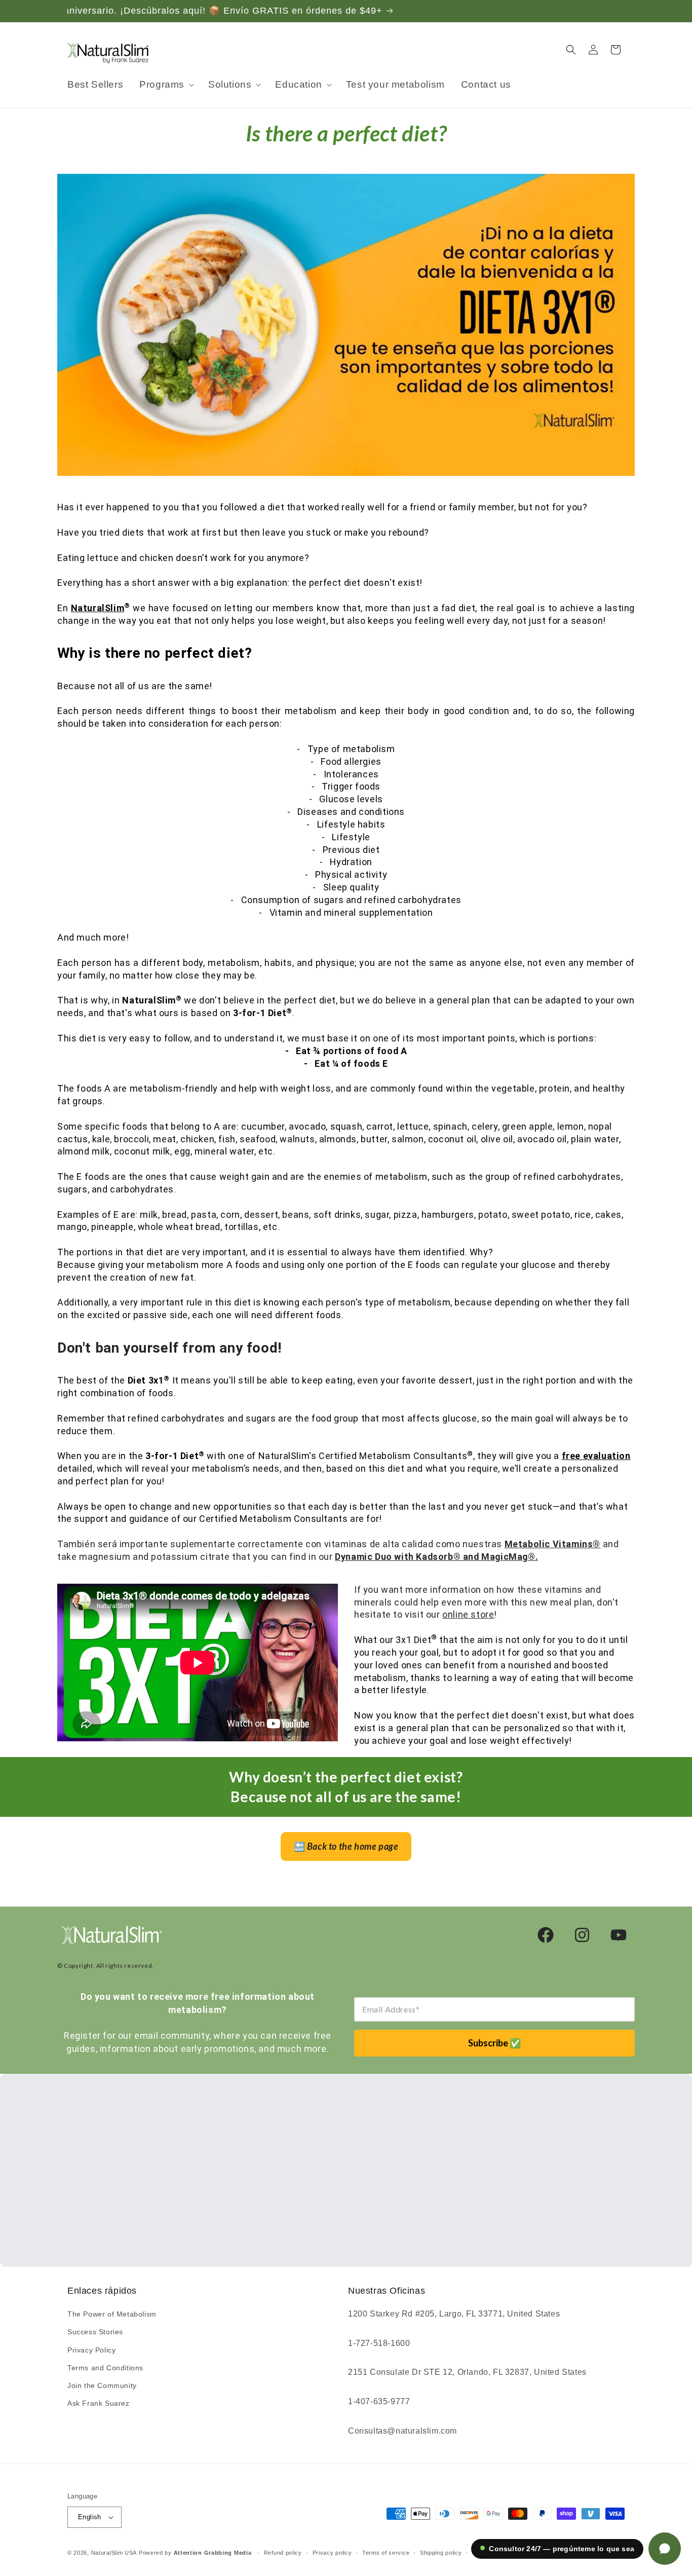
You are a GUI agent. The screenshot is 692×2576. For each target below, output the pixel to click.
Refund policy (283, 2553)
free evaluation (596, 1456)
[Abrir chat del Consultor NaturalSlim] (665, 2549)
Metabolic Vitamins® (552, 1544)
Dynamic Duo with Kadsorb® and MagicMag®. (436, 1557)
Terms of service (386, 2553)
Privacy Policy (91, 2350)
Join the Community (102, 2385)
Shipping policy (441, 2553)
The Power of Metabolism (112, 2314)
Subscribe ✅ (494, 2043)
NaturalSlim (98, 608)
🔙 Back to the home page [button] (346, 1846)
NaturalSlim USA (114, 2553)
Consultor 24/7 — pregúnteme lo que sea (562, 2549)
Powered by (195, 2553)
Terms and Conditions (105, 2368)
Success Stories (95, 2332)
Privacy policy (332, 2553)
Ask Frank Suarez (99, 2403)
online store (468, 1614)
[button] (166, 85)
